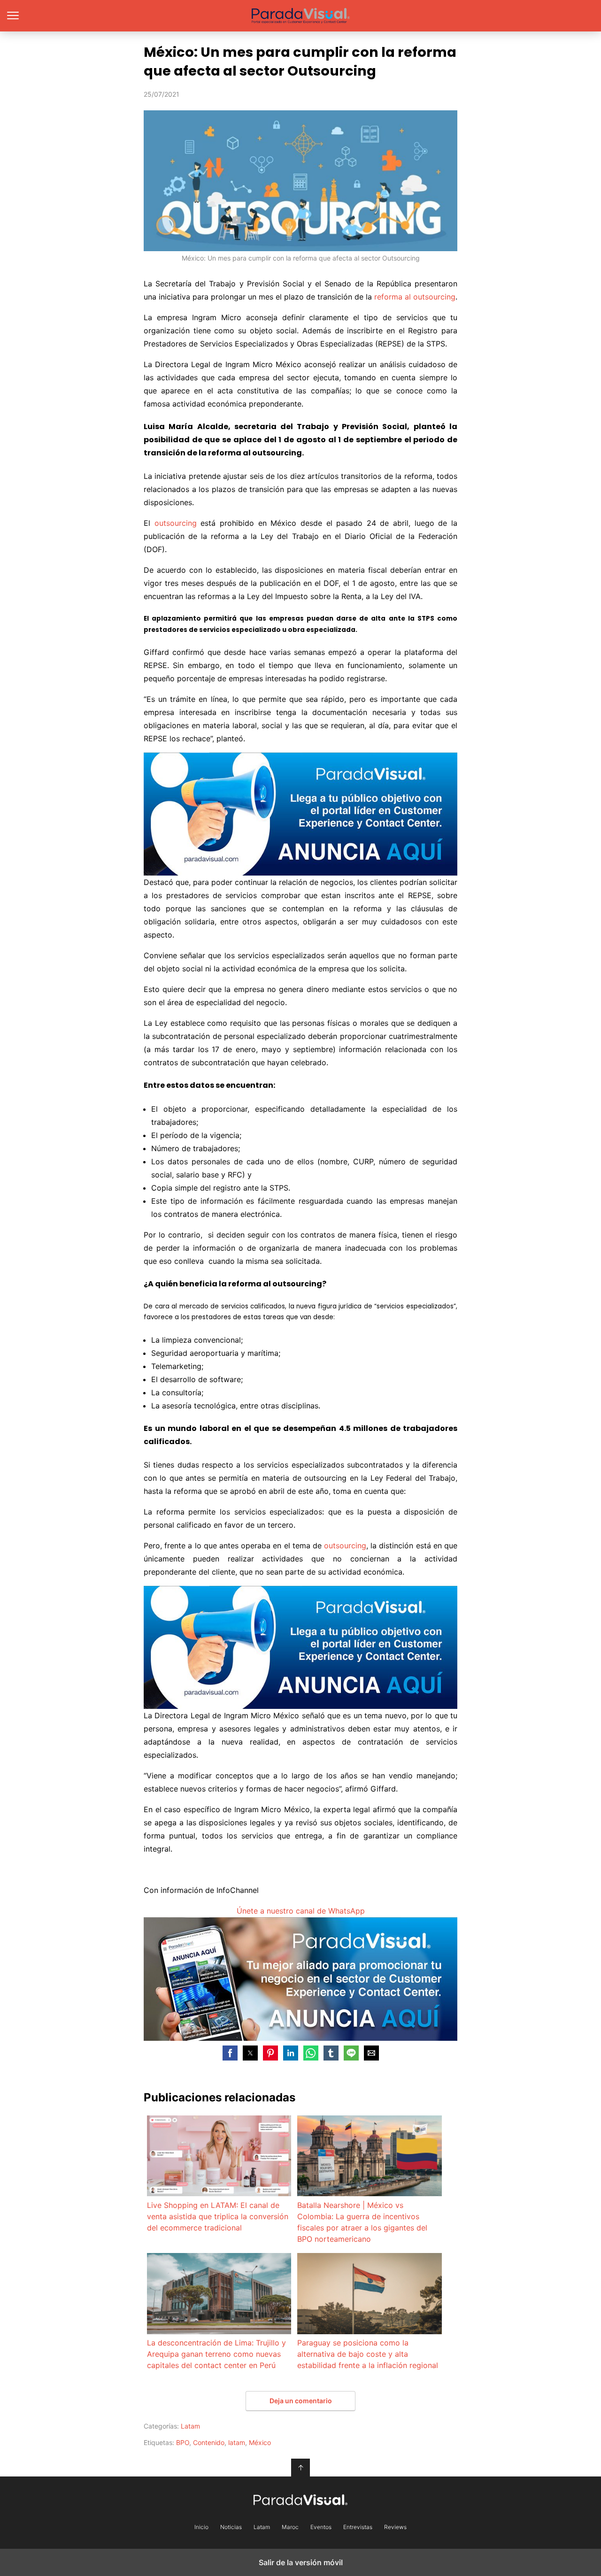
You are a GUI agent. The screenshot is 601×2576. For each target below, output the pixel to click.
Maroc (290, 2527)
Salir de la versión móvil (301, 2562)
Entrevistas (358, 2527)
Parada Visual (301, 16)
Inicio (201, 2527)
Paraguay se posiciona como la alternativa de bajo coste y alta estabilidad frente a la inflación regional (368, 2354)
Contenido (209, 2442)
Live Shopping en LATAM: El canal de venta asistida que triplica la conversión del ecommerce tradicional (218, 2216)
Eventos (321, 2527)
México (260, 2442)
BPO (183, 2442)
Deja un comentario (301, 2401)
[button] (230, 2053)
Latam (190, 2426)
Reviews (395, 2527)
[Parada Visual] (300, 2499)
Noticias (231, 2527)
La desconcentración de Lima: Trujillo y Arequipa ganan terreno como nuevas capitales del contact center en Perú (216, 2354)
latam (237, 2442)
